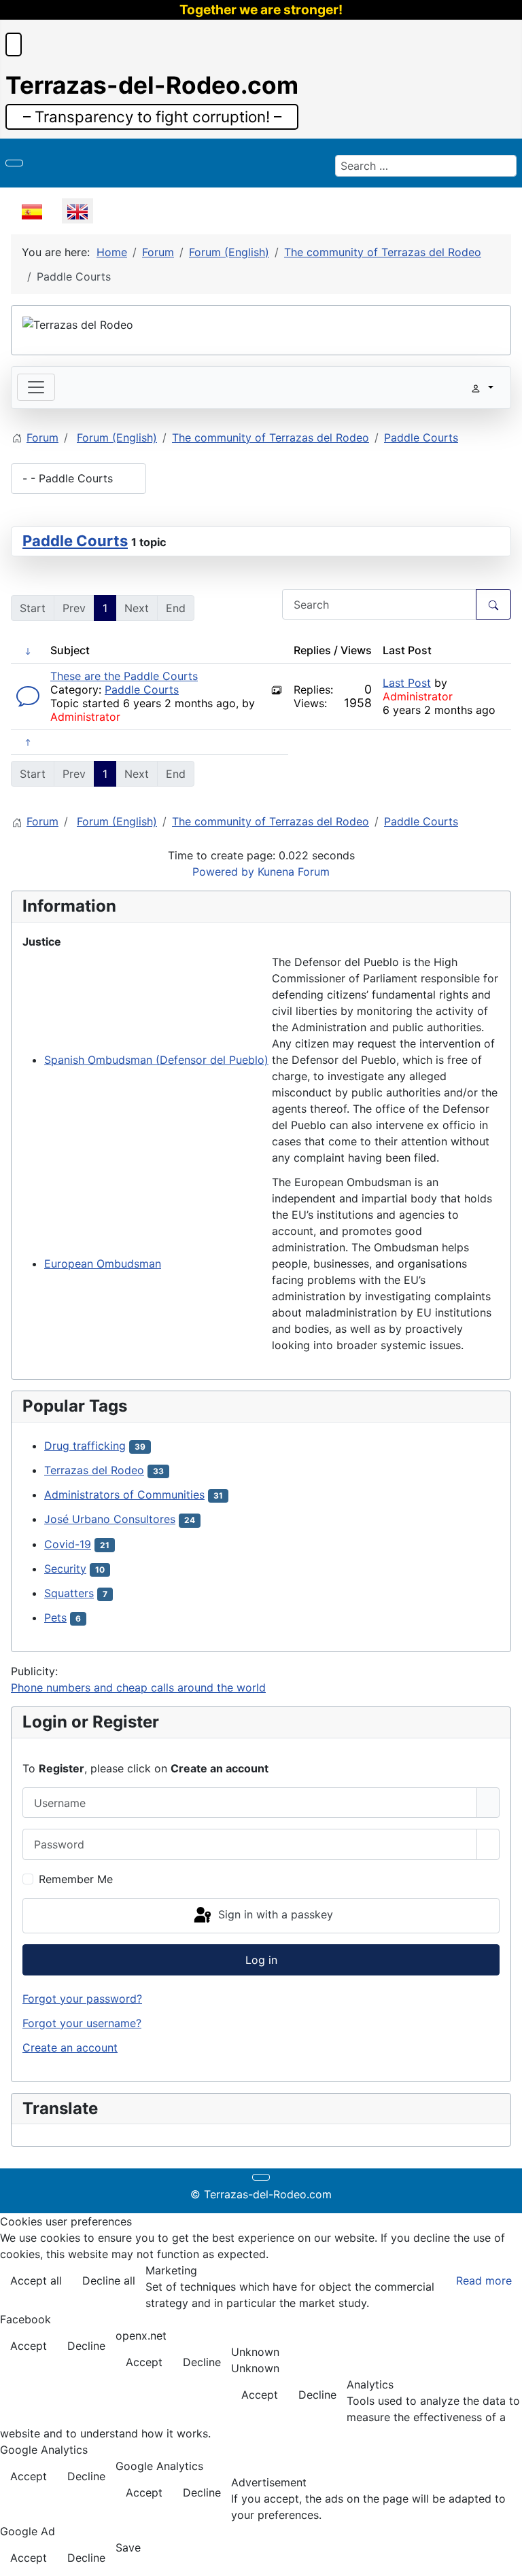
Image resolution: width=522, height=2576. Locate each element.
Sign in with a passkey (274, 1914)
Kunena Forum (294, 872)
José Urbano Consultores (110, 1519)
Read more (484, 2280)
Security (65, 1569)
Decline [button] (86, 2346)
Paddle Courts (75, 541)
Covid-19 (68, 1544)
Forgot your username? (82, 2023)
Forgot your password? (82, 1999)
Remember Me (76, 1879)
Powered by (223, 872)
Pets (55, 1617)
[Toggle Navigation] (14, 163)
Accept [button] (29, 2346)
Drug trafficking (85, 1446)
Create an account (70, 2047)
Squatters (69, 1593)
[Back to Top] (505, 2559)
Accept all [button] (36, 2280)
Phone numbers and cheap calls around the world (138, 1687)
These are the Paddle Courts (124, 676)
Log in (261, 1960)
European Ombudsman (103, 1264)
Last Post (407, 683)
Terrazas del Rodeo (94, 1470)
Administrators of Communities (124, 1495)
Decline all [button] (109, 2280)
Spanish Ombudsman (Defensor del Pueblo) (156, 1060)
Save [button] (128, 2547)
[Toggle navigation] (36, 387)
